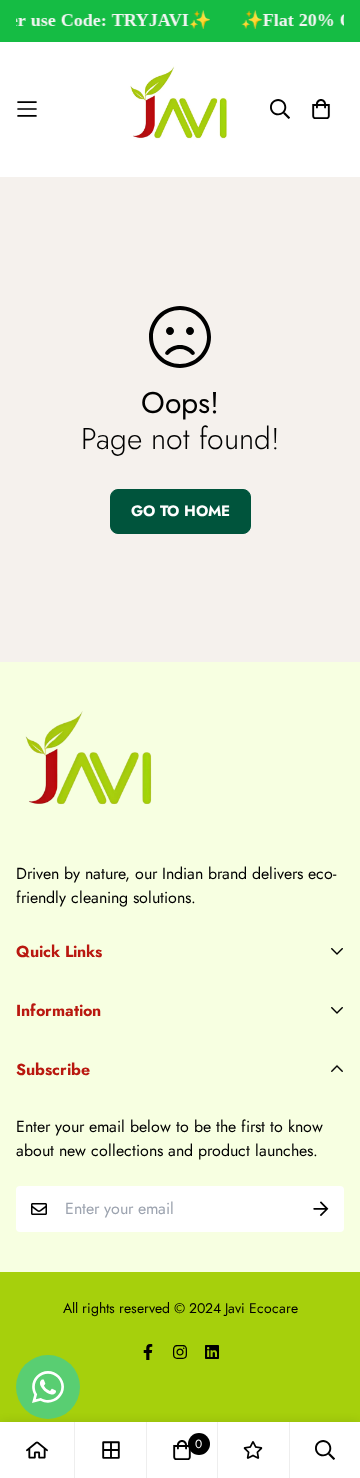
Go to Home (180, 511)
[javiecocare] (180, 109)
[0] (182, 1450)
